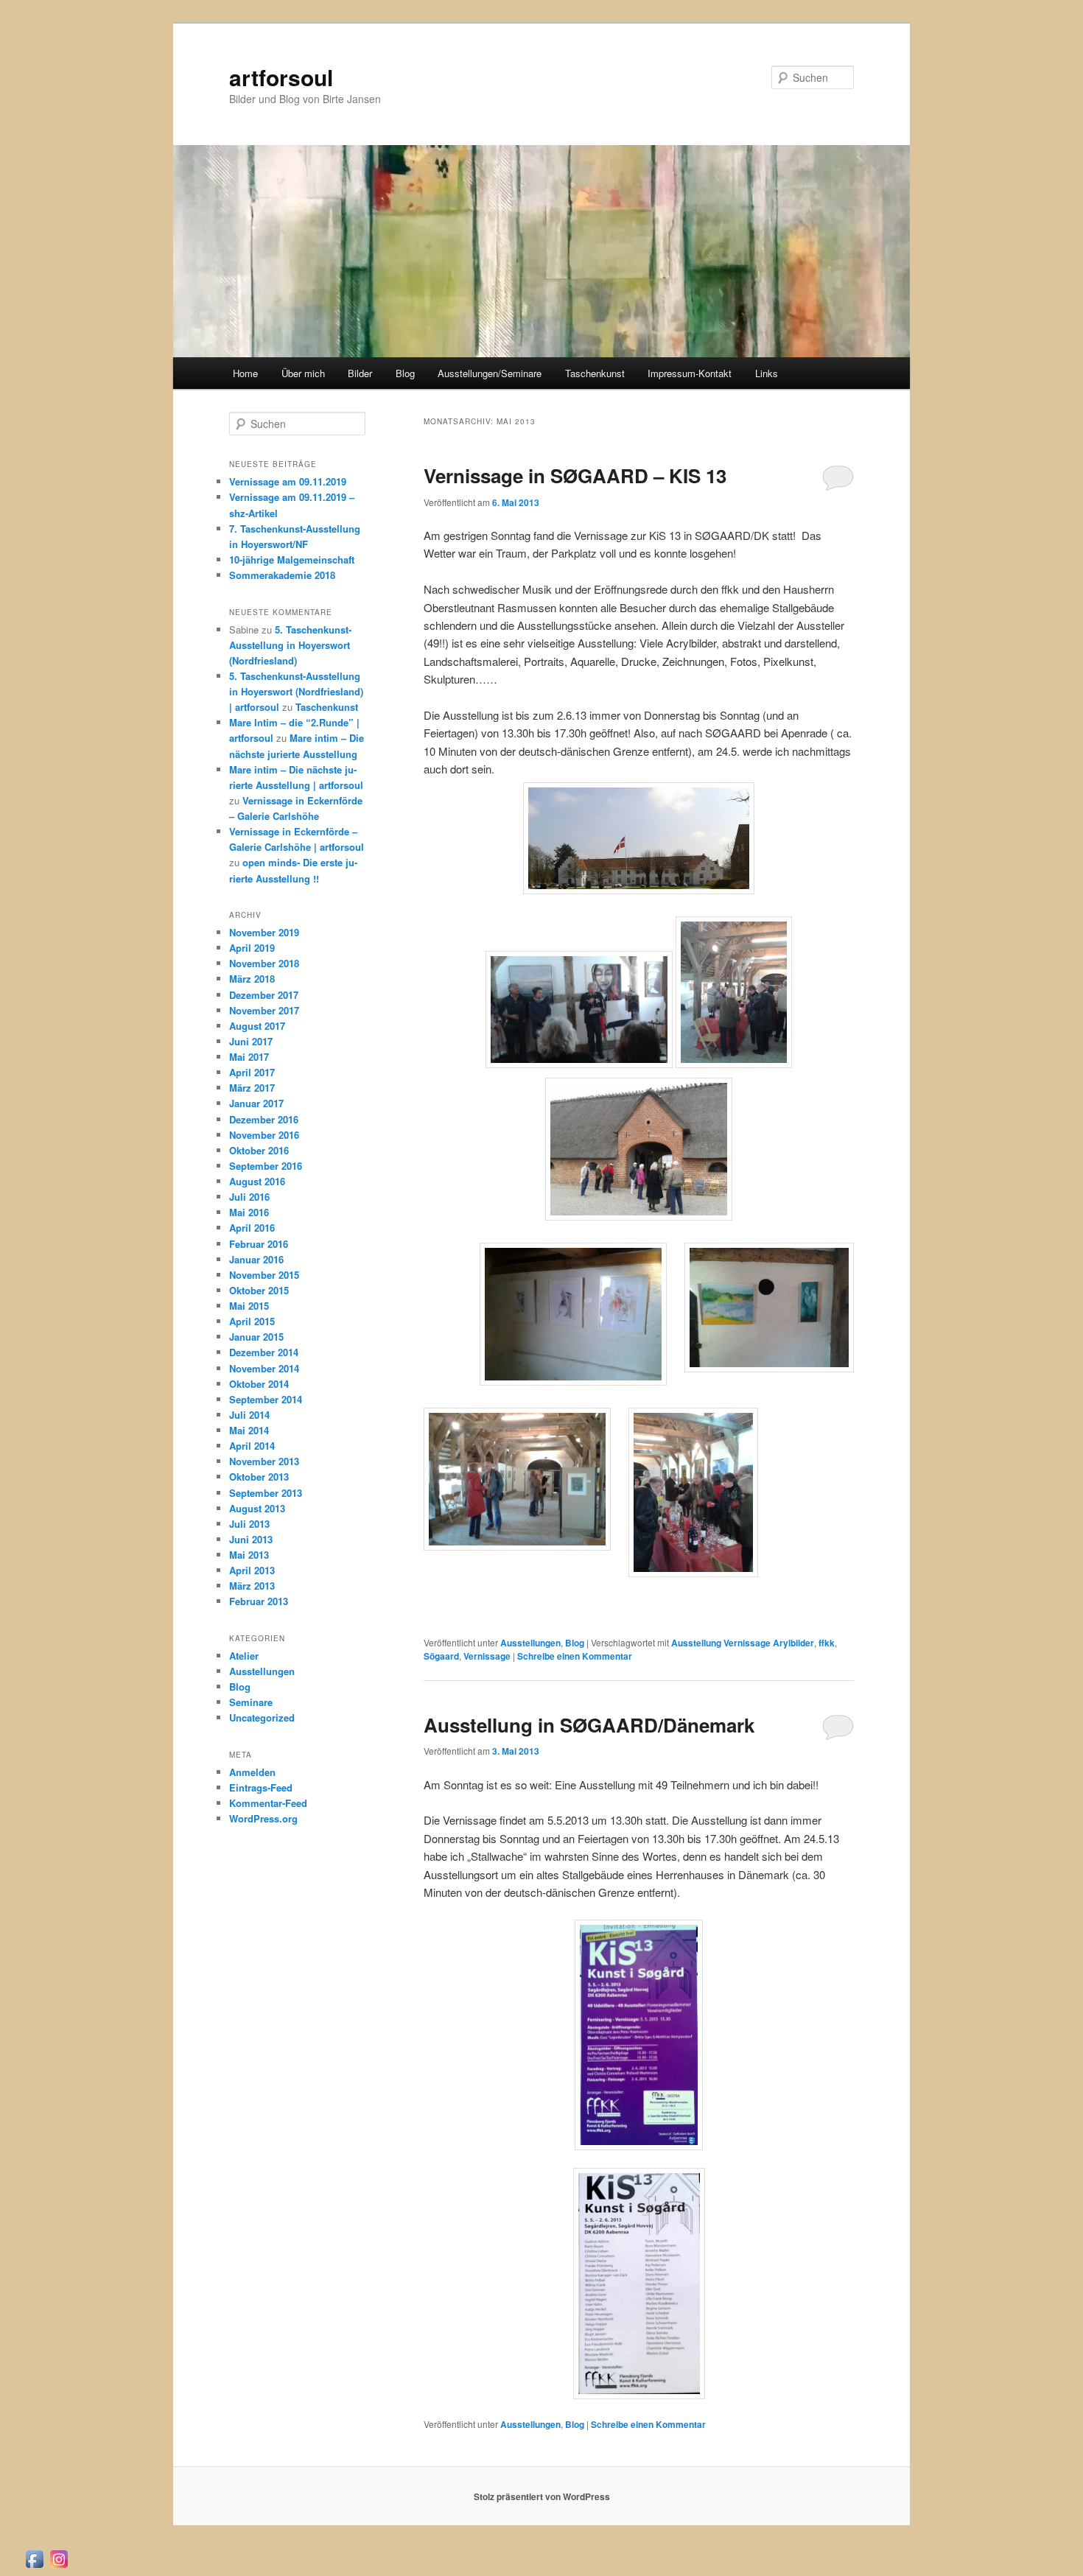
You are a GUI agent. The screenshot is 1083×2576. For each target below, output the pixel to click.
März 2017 (252, 1088)
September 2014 (266, 1399)
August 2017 (257, 1026)
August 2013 (257, 1508)
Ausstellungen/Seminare (490, 373)
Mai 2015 (249, 1306)
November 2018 (264, 963)
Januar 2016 (256, 1259)
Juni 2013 (251, 1539)
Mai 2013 (249, 1555)
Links (767, 373)
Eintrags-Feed (261, 1787)
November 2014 (264, 1368)
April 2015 (252, 1321)
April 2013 (252, 1570)
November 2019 (264, 932)
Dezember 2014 (264, 1352)
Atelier (244, 1656)
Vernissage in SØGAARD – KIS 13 (575, 475)
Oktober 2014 (259, 1384)
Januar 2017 (256, 1103)
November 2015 (264, 1275)
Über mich (303, 373)
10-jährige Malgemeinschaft (292, 559)
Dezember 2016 (264, 1119)
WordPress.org (263, 1818)
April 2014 (252, 1446)
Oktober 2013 (259, 1477)
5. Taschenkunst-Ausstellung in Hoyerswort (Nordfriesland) (290, 645)
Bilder (360, 373)
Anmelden (252, 1772)
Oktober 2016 (259, 1150)
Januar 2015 (256, 1337)
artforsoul (281, 77)
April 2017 (252, 1072)
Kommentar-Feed (268, 1803)
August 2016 (257, 1181)
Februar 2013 (259, 1601)
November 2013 (264, 1461)
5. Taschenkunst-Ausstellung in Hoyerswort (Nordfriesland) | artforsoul (296, 691)
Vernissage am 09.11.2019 (288, 481)
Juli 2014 (249, 1415)
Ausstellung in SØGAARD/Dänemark (589, 1725)
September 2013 (266, 1493)
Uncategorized (262, 1717)
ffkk (827, 1643)
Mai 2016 (249, 1212)
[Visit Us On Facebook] (34, 2566)
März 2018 (252, 979)
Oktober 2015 (259, 1290)
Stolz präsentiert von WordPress (542, 2496)
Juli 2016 (249, 1197)
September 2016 (266, 1166)
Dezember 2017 (264, 995)
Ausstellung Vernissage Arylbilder (743, 1643)
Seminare (251, 1702)
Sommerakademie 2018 (282, 575)
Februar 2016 (259, 1244)
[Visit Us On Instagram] (59, 2566)
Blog (405, 373)
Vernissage (487, 1656)
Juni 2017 (251, 1041)
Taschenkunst (595, 373)
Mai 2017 (249, 1057)
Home (245, 373)
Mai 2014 (249, 1430)
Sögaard (441, 1656)
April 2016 (252, 1228)
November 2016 (264, 1135)
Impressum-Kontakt (690, 373)
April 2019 (252, 948)
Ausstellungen (530, 1643)
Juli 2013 (249, 1524)
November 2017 (264, 1010)
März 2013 (252, 1586)
